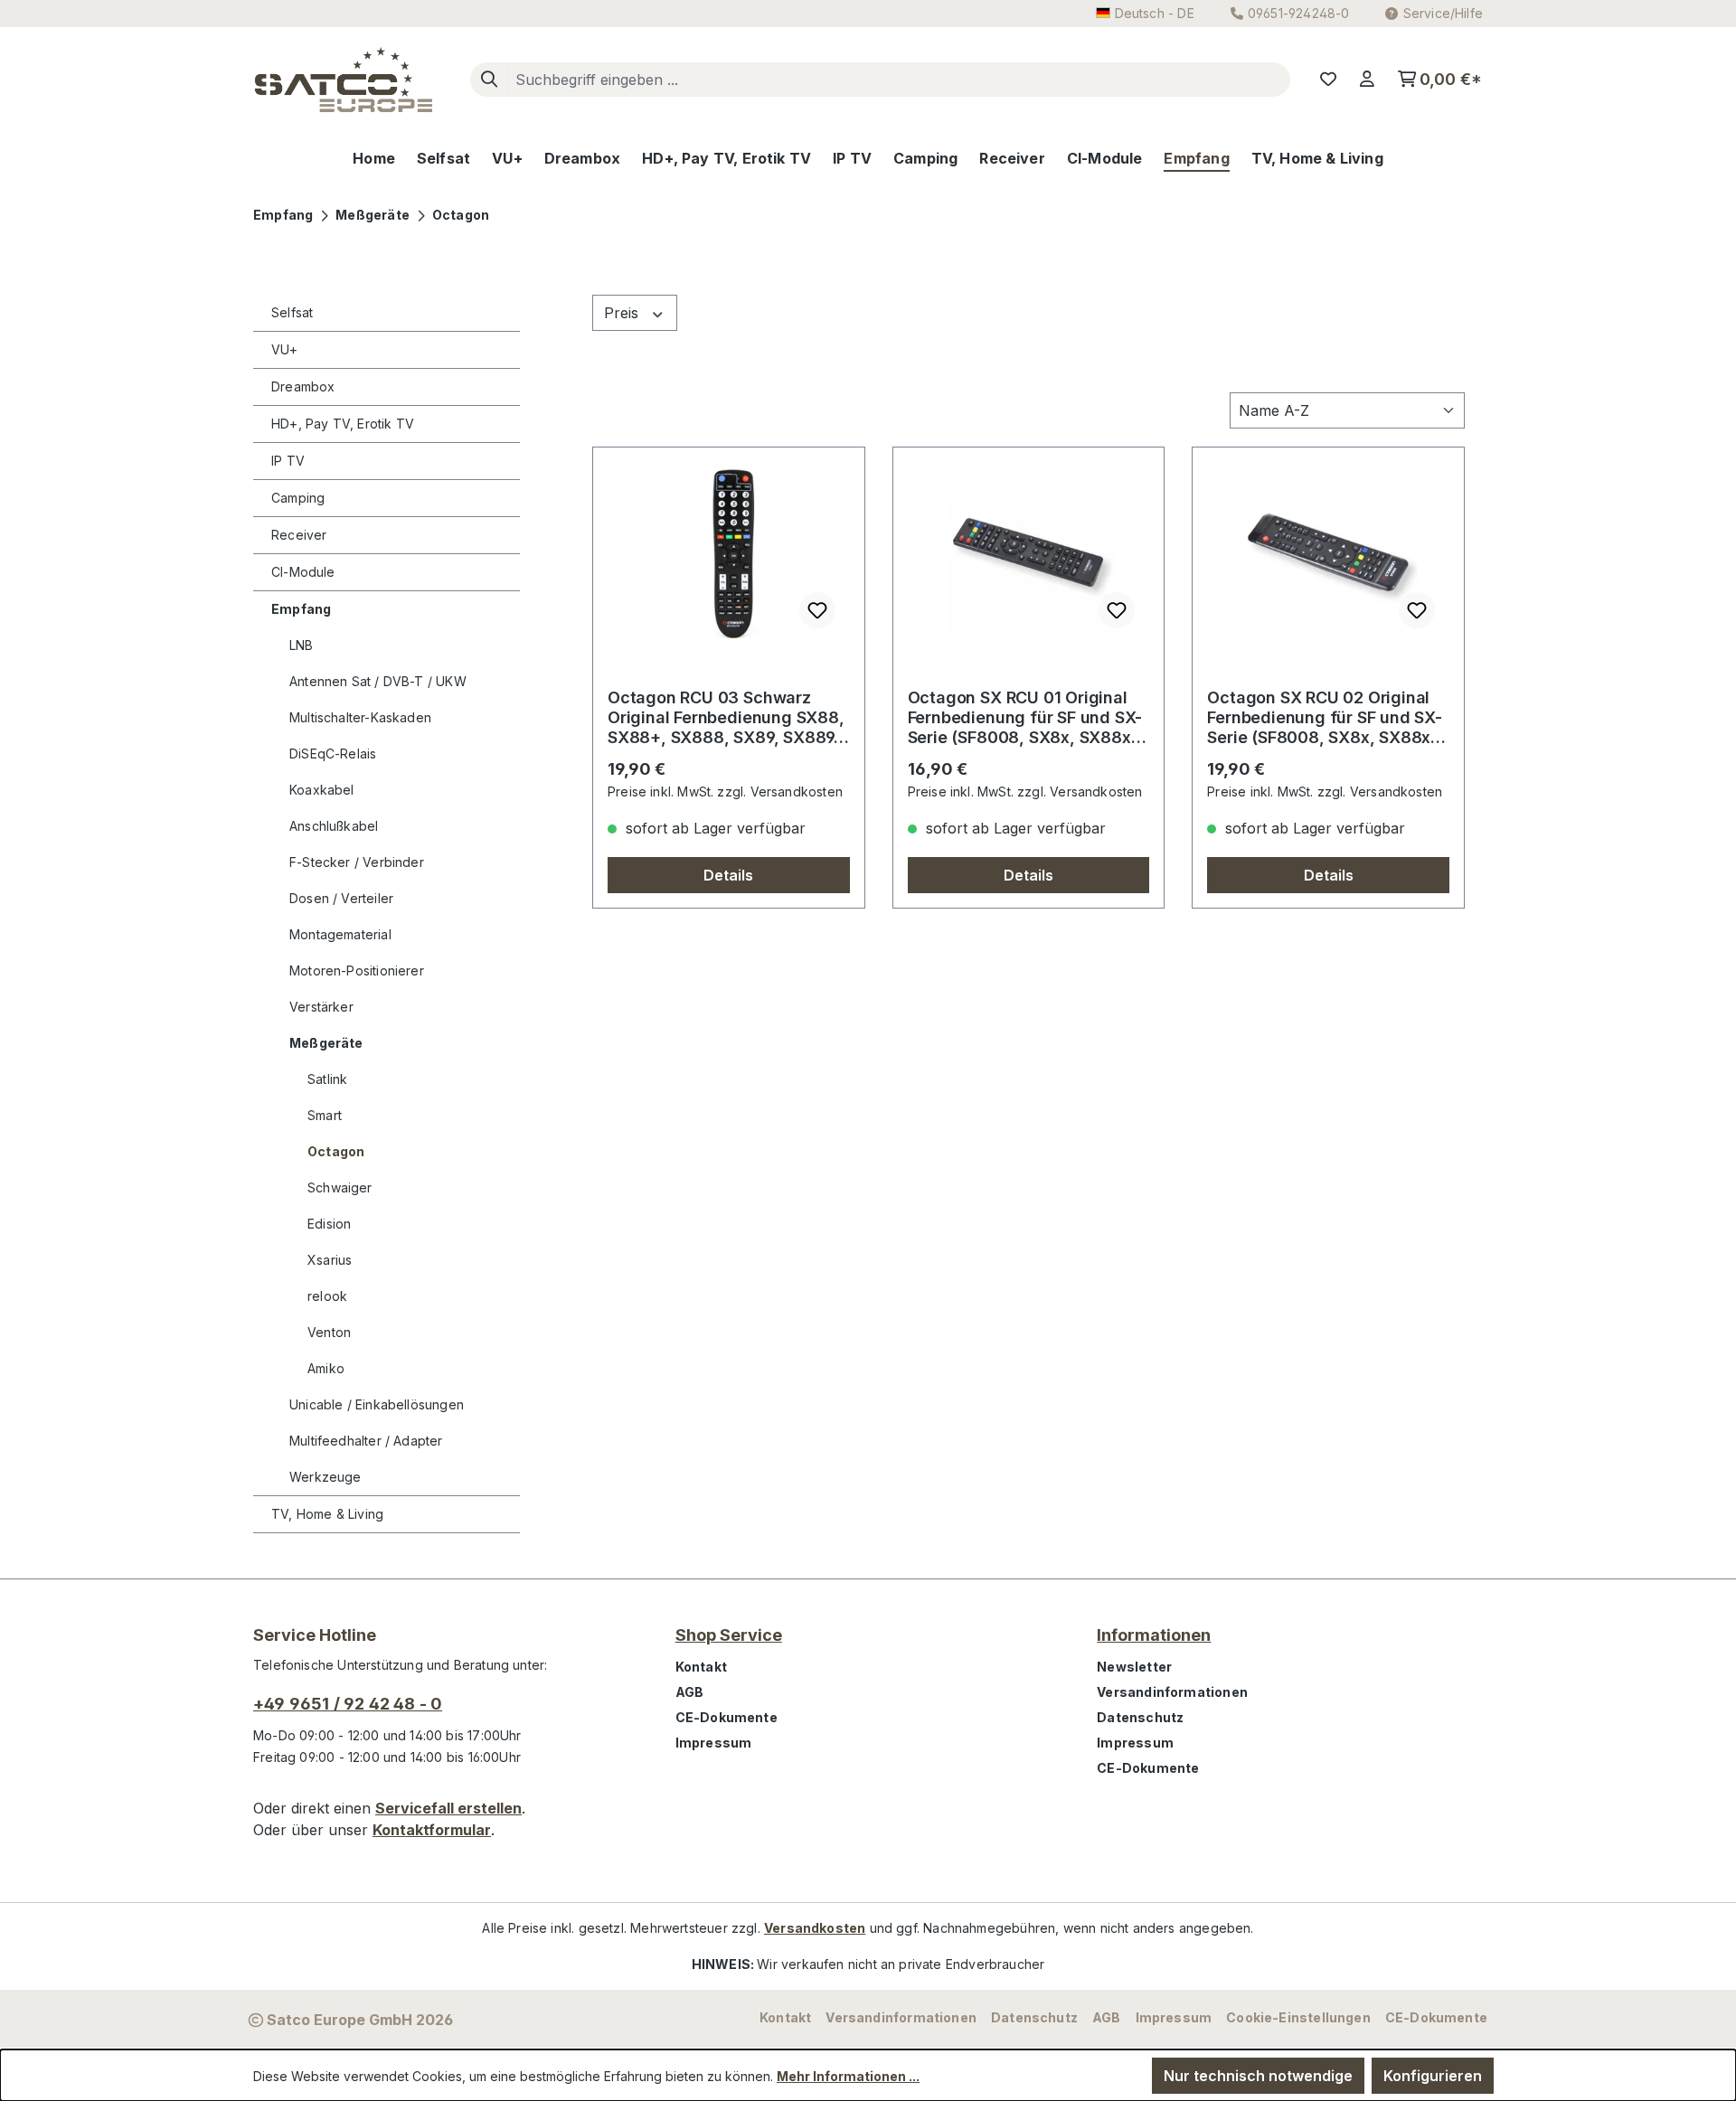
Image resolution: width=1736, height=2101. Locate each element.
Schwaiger (340, 1187)
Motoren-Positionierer (357, 970)
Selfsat (292, 312)
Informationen (1154, 1635)
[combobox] (899, 80)
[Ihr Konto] (1367, 80)
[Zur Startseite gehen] (344, 80)
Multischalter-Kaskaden (360, 717)
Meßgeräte (326, 1043)
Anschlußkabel (334, 826)
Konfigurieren (1433, 2076)
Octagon (336, 1151)
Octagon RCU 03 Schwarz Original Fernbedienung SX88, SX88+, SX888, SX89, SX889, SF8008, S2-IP (726, 718)
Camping (298, 498)
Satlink (327, 1079)
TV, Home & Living (327, 1514)
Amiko (326, 1368)
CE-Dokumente (726, 1717)
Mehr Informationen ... (848, 2076)
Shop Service (729, 1635)
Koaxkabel (322, 790)
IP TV (288, 461)
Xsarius (330, 1260)
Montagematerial (340, 934)
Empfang (301, 609)
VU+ (285, 349)
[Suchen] (489, 80)
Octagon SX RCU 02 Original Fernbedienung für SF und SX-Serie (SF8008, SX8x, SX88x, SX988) (1325, 718)
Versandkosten (815, 1928)
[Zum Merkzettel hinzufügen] (817, 610)
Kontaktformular (432, 1830)
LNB (302, 645)
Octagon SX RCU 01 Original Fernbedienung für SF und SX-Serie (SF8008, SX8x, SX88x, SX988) (1025, 718)
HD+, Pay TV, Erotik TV (343, 424)
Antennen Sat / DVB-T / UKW (378, 681)
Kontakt (701, 1667)
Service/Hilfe (1443, 13)
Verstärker (321, 1007)
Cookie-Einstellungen (1298, 2017)
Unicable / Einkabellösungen (377, 1404)
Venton (329, 1332)
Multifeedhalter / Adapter (366, 1441)
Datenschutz (1140, 1717)
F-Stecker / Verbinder (357, 862)
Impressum (714, 1743)
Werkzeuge (325, 1477)
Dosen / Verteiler (341, 898)
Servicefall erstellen (448, 1808)
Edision (329, 1224)
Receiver (299, 535)
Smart (325, 1115)
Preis (623, 313)
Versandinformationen (1172, 1692)
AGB (690, 1692)
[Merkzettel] (1328, 80)
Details (728, 875)
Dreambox (303, 386)
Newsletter (1134, 1667)
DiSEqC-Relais (333, 754)
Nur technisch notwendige (1258, 2076)
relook (327, 1296)
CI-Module (303, 572)
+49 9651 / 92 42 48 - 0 (348, 1704)
